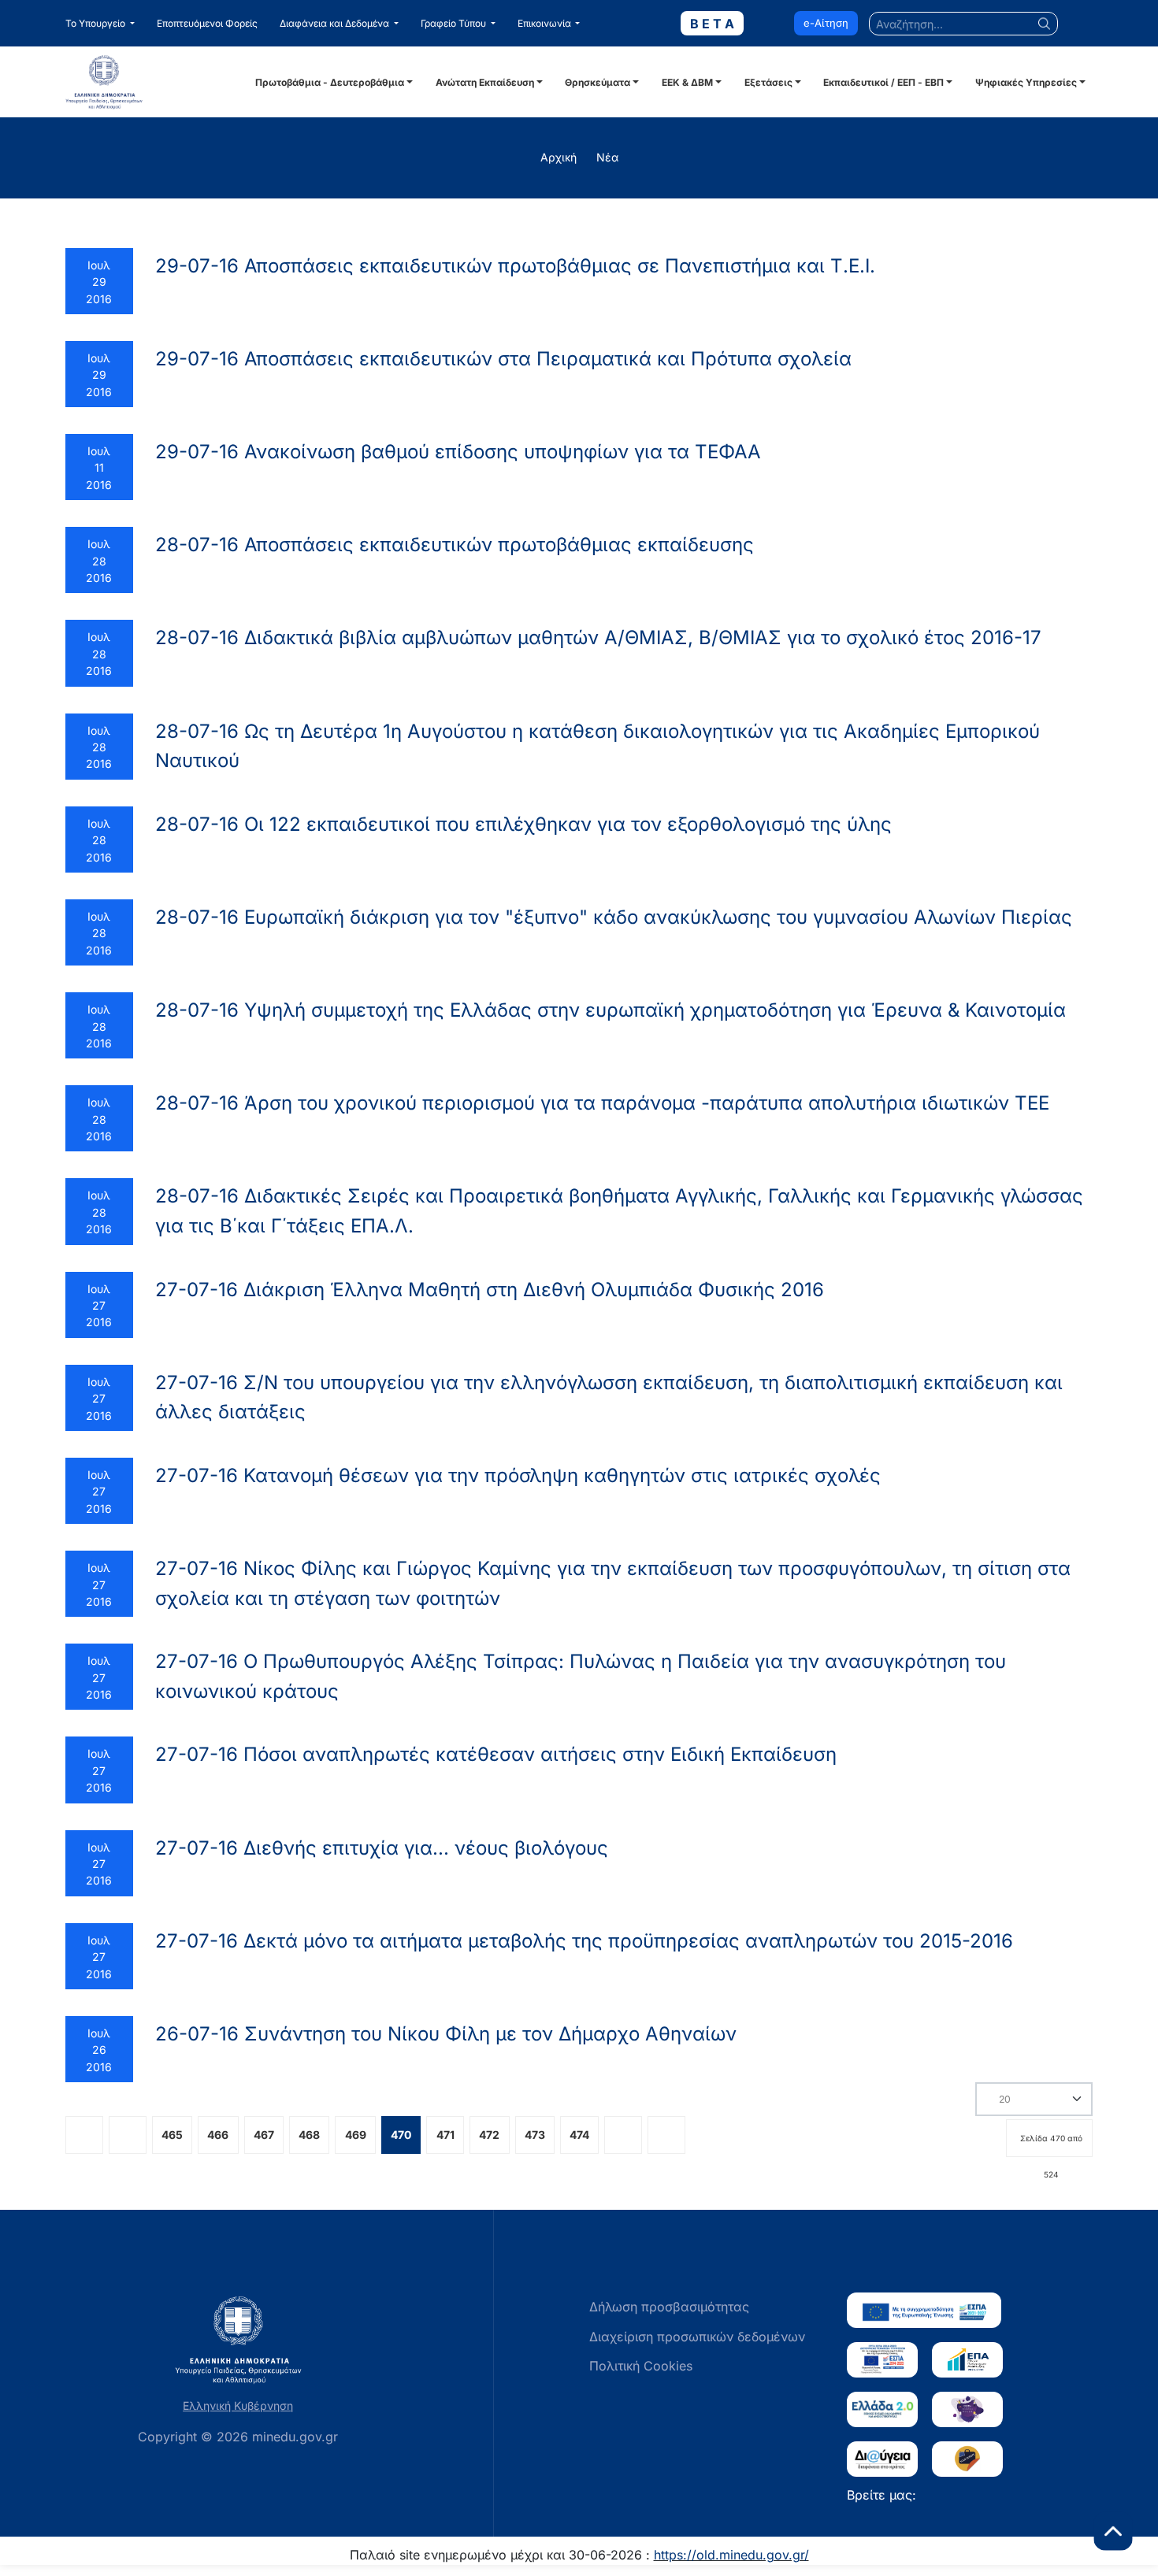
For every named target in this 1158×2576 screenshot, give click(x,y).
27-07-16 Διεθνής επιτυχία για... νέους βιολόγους (382, 1848)
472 (489, 2135)
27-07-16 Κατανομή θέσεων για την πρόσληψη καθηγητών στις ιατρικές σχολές (518, 1475)
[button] (100, 24)
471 (445, 2135)
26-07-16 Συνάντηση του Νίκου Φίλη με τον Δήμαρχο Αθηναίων (446, 2034)
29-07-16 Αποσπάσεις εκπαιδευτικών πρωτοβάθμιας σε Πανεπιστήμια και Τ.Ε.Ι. (515, 266)
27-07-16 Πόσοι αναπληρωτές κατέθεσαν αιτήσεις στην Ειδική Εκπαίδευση (496, 1754)
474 (579, 2135)
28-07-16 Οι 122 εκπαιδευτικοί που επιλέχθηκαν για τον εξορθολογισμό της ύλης (523, 824)
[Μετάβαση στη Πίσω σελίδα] (128, 2135)
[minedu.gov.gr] (158, 82)
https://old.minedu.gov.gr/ (731, 2555)
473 (535, 2135)
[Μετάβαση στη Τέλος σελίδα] (666, 2135)
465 (172, 2135)
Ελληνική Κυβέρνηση (238, 2406)
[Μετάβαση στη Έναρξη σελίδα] (84, 2135)
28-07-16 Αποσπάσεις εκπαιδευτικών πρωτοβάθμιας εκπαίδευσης (455, 545)
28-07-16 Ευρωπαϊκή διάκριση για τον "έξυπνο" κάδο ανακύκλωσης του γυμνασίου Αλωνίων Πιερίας (614, 917)
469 (356, 2135)
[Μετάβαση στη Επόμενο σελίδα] (623, 2135)
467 (264, 2135)
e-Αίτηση (826, 23)
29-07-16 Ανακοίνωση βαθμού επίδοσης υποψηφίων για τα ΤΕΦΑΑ (458, 452)
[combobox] (963, 24)
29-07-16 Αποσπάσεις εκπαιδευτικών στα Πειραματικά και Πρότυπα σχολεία (503, 359)
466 (218, 2135)
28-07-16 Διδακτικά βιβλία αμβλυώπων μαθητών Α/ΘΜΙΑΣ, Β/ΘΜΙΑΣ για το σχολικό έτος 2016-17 (598, 638)
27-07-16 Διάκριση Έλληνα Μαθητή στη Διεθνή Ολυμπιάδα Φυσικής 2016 (490, 1290)
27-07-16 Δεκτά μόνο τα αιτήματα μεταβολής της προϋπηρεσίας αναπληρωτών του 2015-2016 (584, 1941)
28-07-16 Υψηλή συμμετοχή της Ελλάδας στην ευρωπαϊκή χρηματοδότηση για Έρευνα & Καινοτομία (611, 1010)
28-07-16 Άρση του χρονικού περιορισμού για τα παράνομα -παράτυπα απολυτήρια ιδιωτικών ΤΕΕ (602, 1103)
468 (309, 2135)
